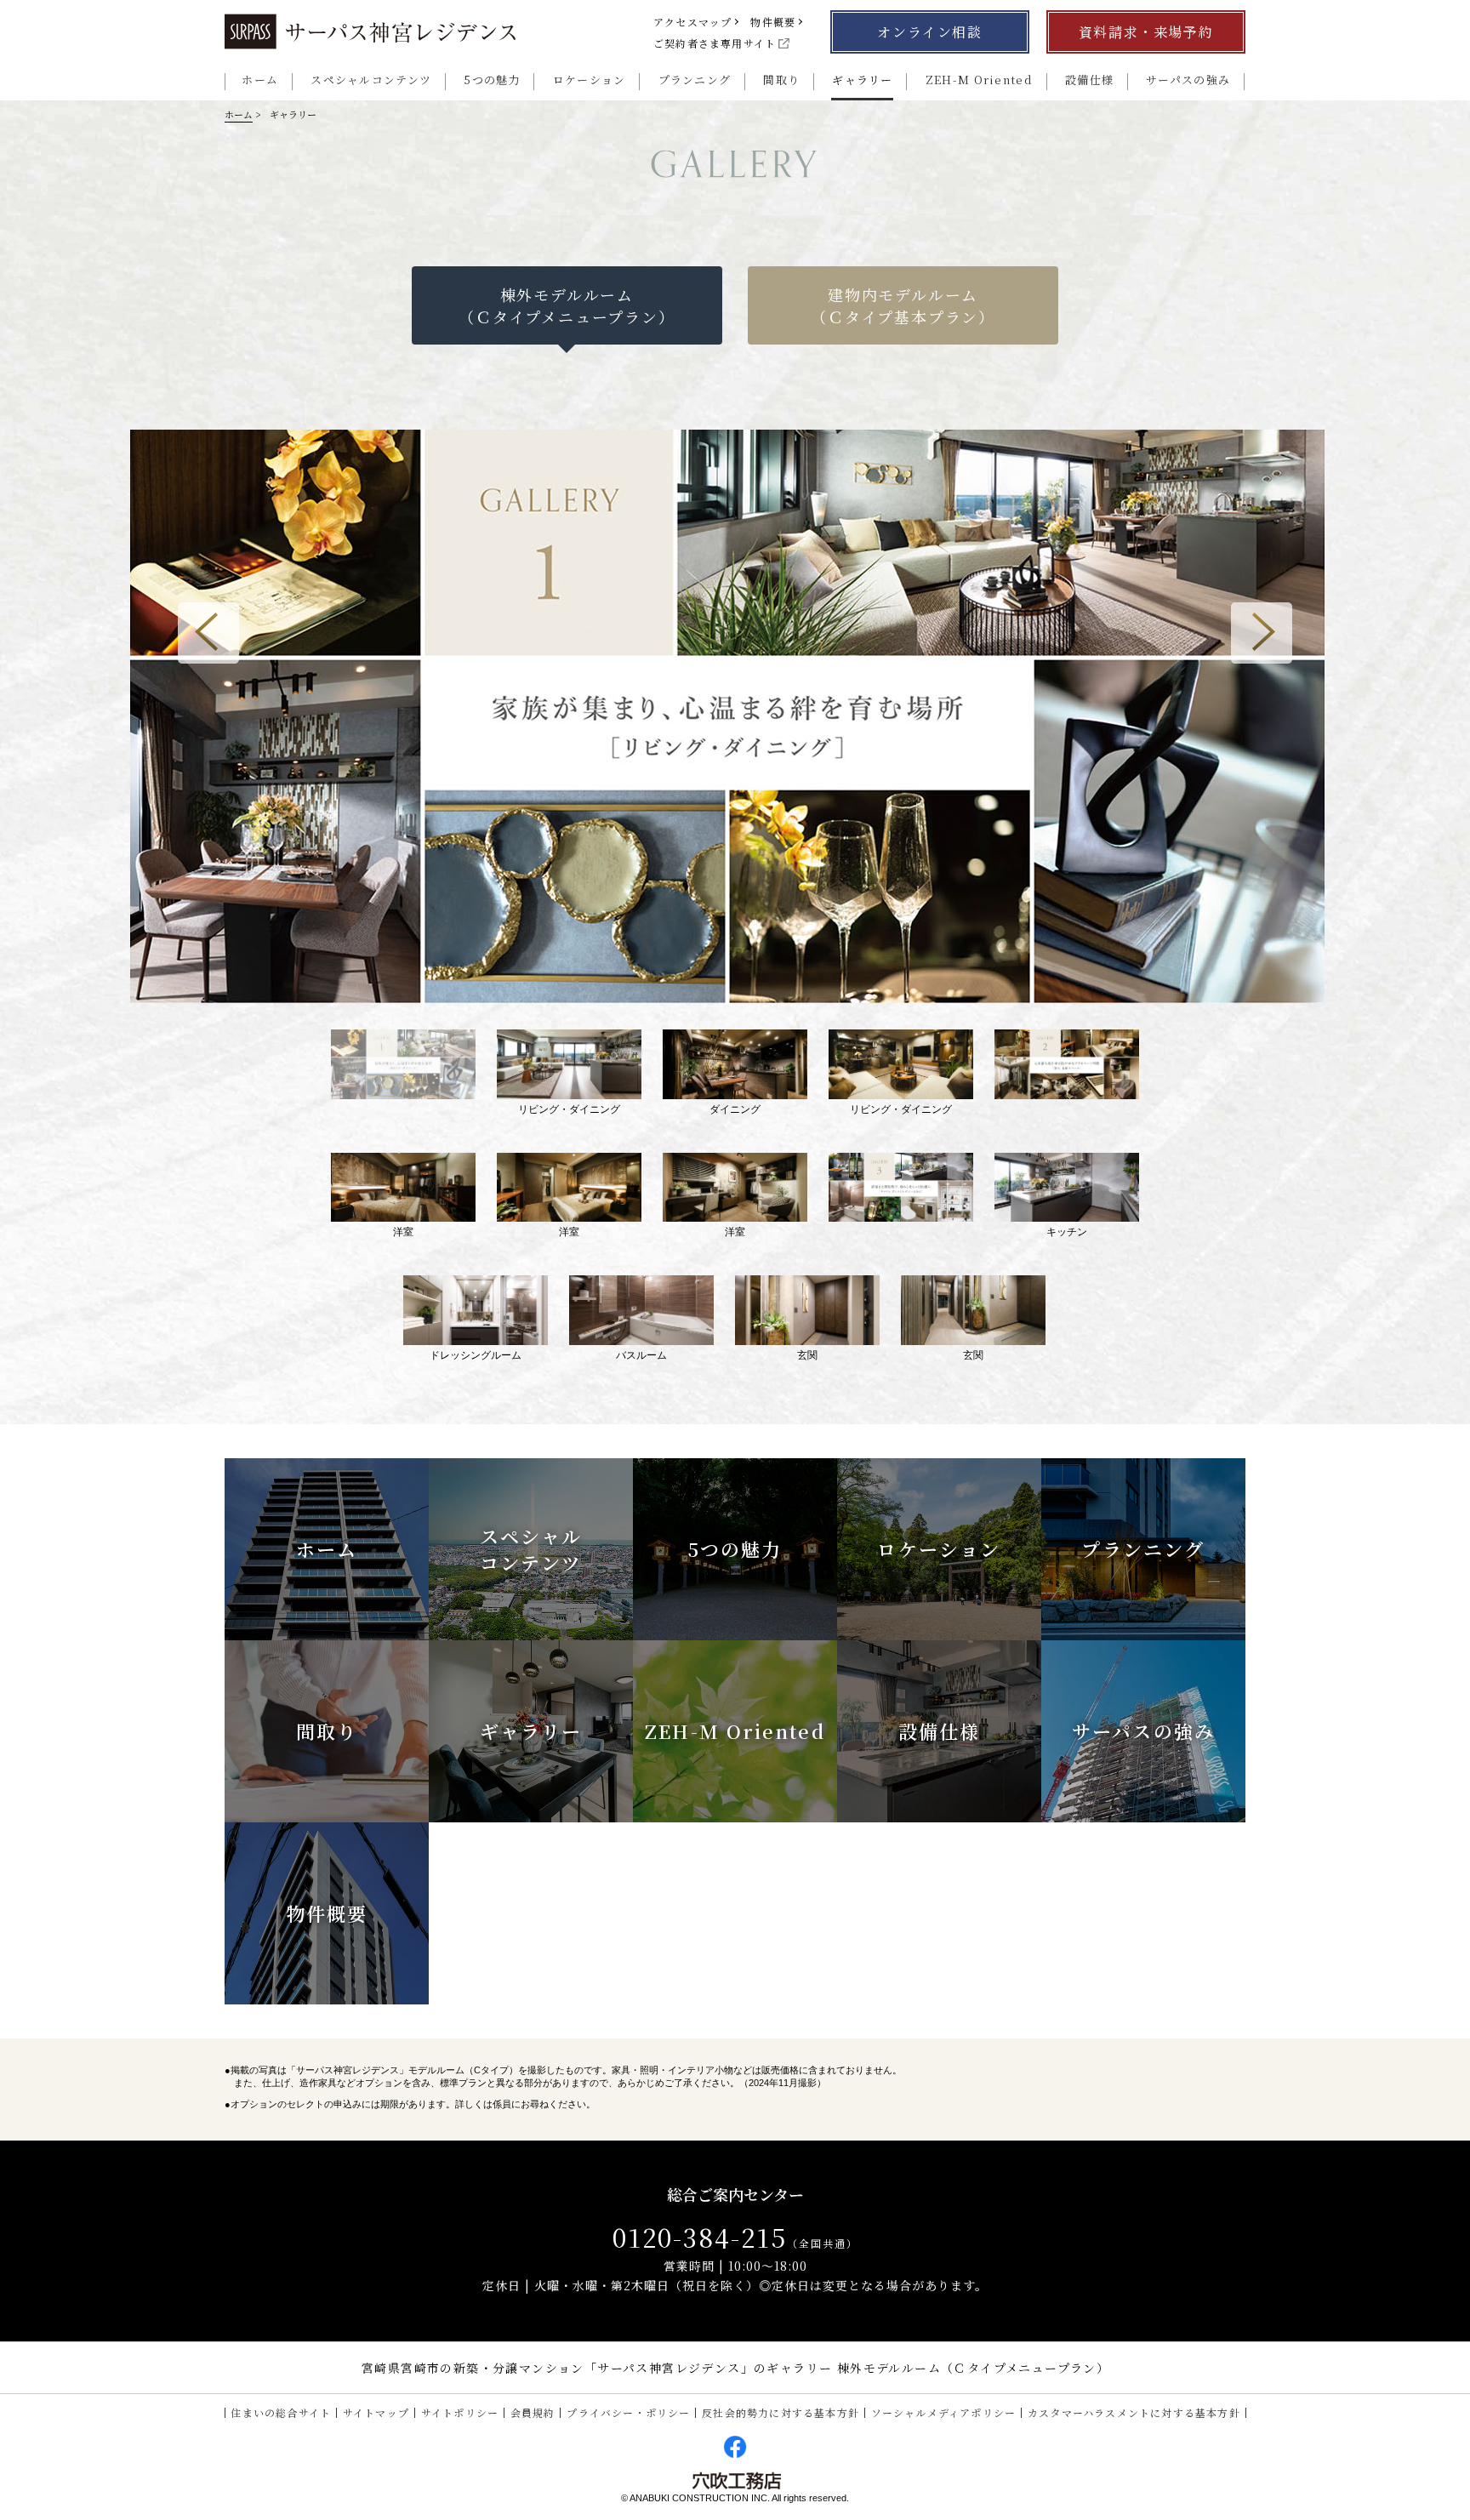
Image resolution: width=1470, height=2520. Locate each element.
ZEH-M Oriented (979, 80)
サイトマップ (376, 2412)
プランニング (695, 80)
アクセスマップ (692, 22)
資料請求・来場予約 (1146, 32)
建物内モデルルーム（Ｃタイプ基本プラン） (903, 305)
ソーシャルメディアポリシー (944, 2412)
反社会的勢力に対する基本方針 (781, 2412)
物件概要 (773, 22)
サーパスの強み (1188, 80)
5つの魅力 (492, 80)
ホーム (260, 80)
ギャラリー (863, 80)
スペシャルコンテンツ (371, 80)
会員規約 (533, 2412)
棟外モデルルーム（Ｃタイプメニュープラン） (567, 305)
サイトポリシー (460, 2412)
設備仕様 (1089, 80)
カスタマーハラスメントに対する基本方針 (1134, 2412)
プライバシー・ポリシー (628, 2412)
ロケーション (589, 80)
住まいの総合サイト (281, 2412)
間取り (781, 80)
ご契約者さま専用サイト (715, 43)
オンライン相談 (929, 32)
